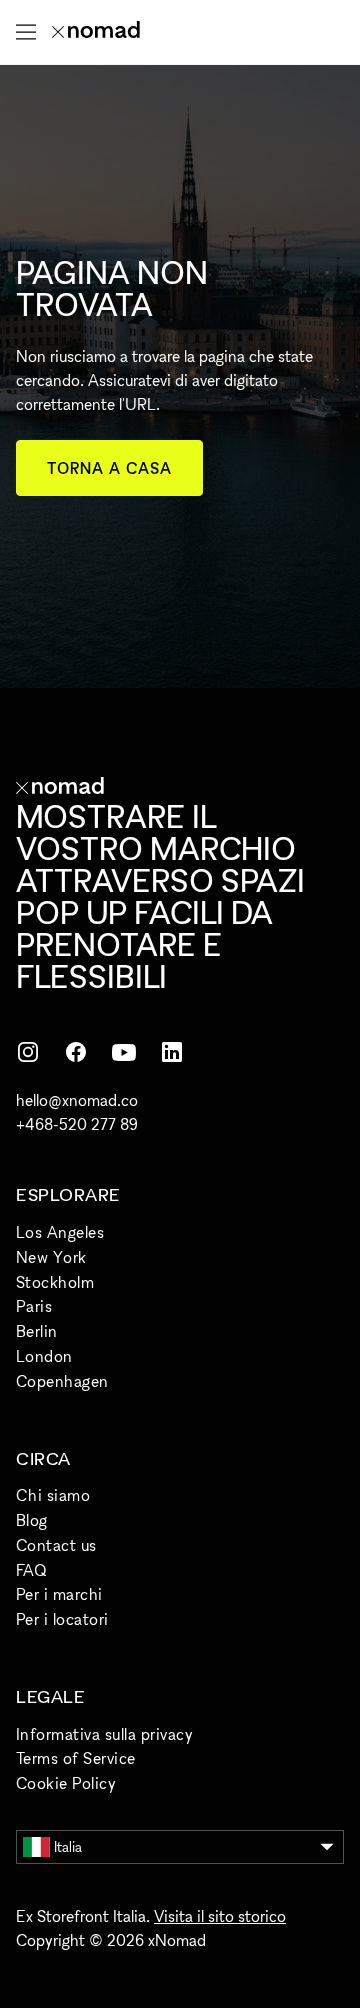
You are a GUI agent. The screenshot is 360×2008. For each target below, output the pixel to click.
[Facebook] (76, 1052)
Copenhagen (62, 1381)
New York (51, 1257)
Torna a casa (109, 468)
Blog (32, 1520)
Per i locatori (62, 1619)
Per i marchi (59, 1594)
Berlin (37, 1331)
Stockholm (55, 1282)
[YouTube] (124, 1052)
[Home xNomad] (96, 32)
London (44, 1356)
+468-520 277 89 (77, 1124)
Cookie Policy (66, 1783)
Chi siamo (53, 1495)
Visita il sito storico (220, 1916)
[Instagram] (28, 1052)
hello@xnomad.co (77, 1100)
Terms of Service (76, 1758)
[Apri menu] (26, 32)
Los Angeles (60, 1232)
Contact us (56, 1545)
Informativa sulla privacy (104, 1734)
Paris (34, 1306)
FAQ (31, 1570)
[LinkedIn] (172, 1052)
